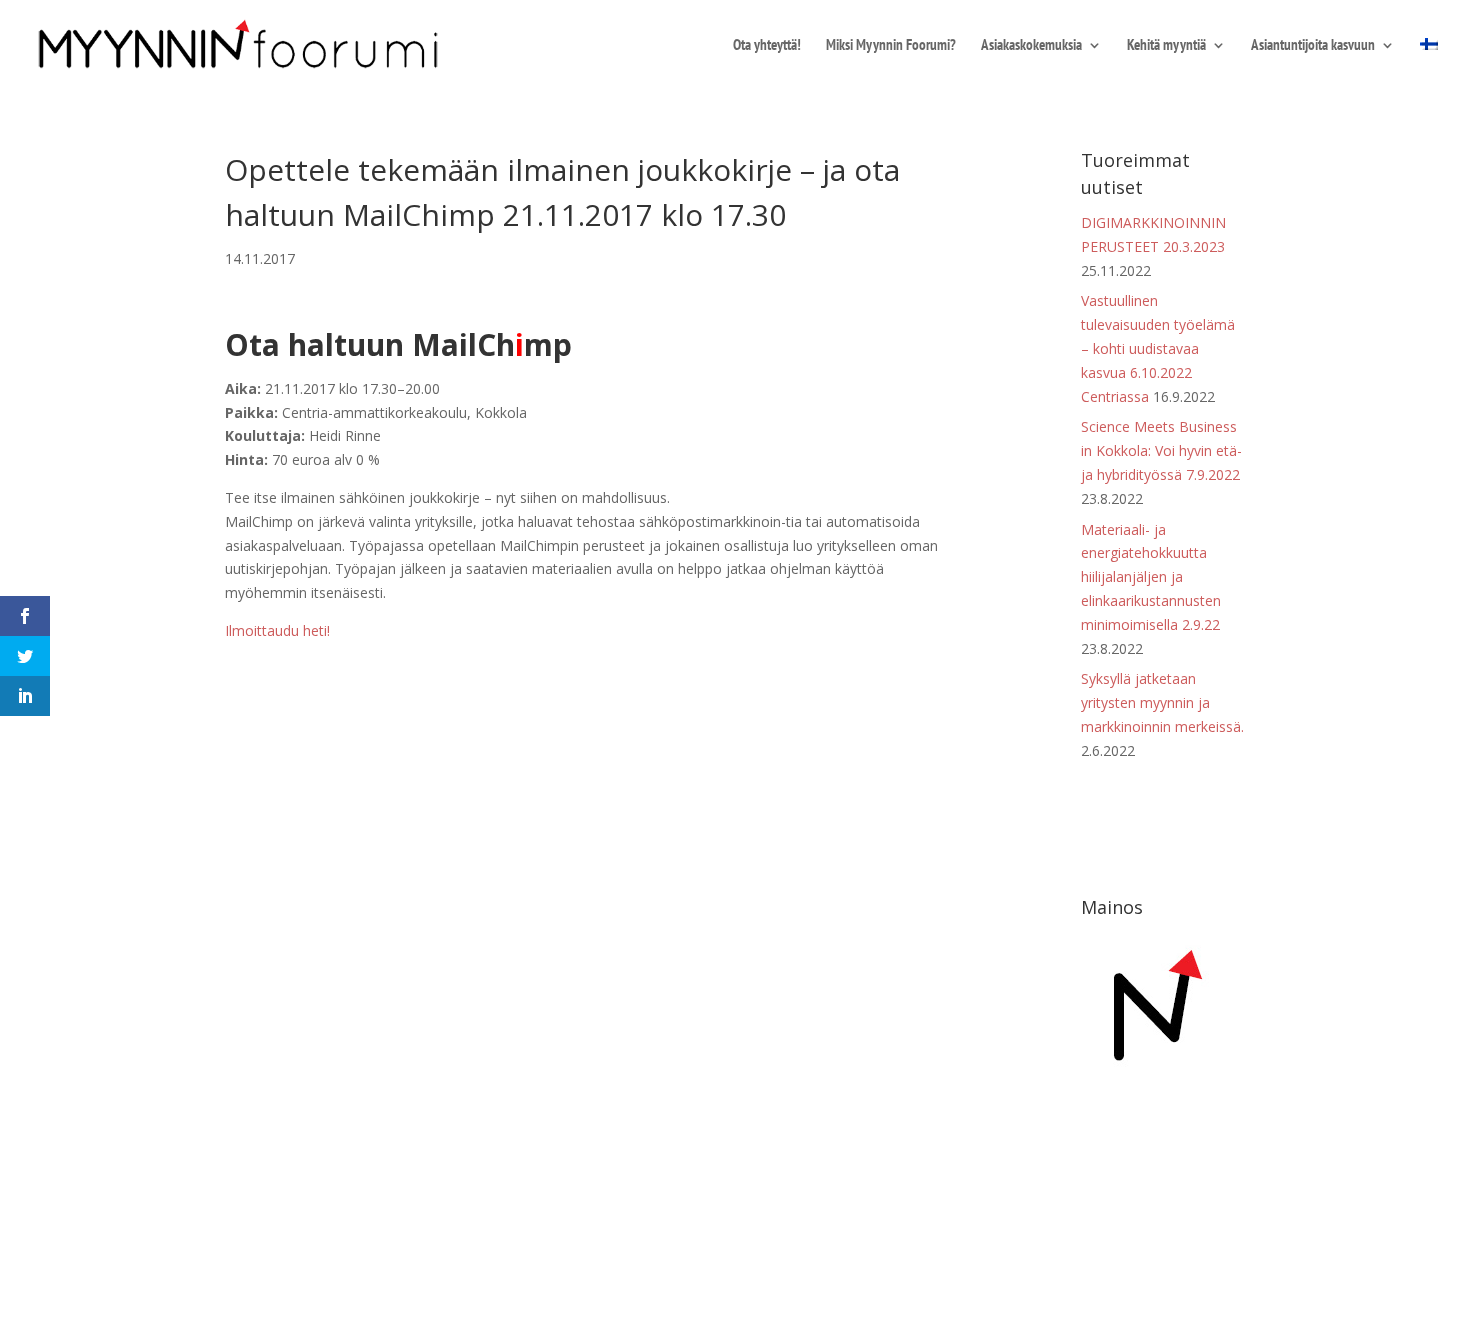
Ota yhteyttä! (767, 46)
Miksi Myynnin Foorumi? (891, 46)
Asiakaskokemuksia (1031, 46)
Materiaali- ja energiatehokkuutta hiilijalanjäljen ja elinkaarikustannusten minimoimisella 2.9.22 (1151, 577)
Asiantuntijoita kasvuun (1313, 46)
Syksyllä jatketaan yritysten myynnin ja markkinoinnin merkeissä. (1162, 702)
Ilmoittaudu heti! (279, 630)
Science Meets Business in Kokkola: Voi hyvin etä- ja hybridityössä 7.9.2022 (1161, 450)
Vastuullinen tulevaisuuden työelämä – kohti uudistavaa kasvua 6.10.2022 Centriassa (1158, 348)
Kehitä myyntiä (1166, 46)
